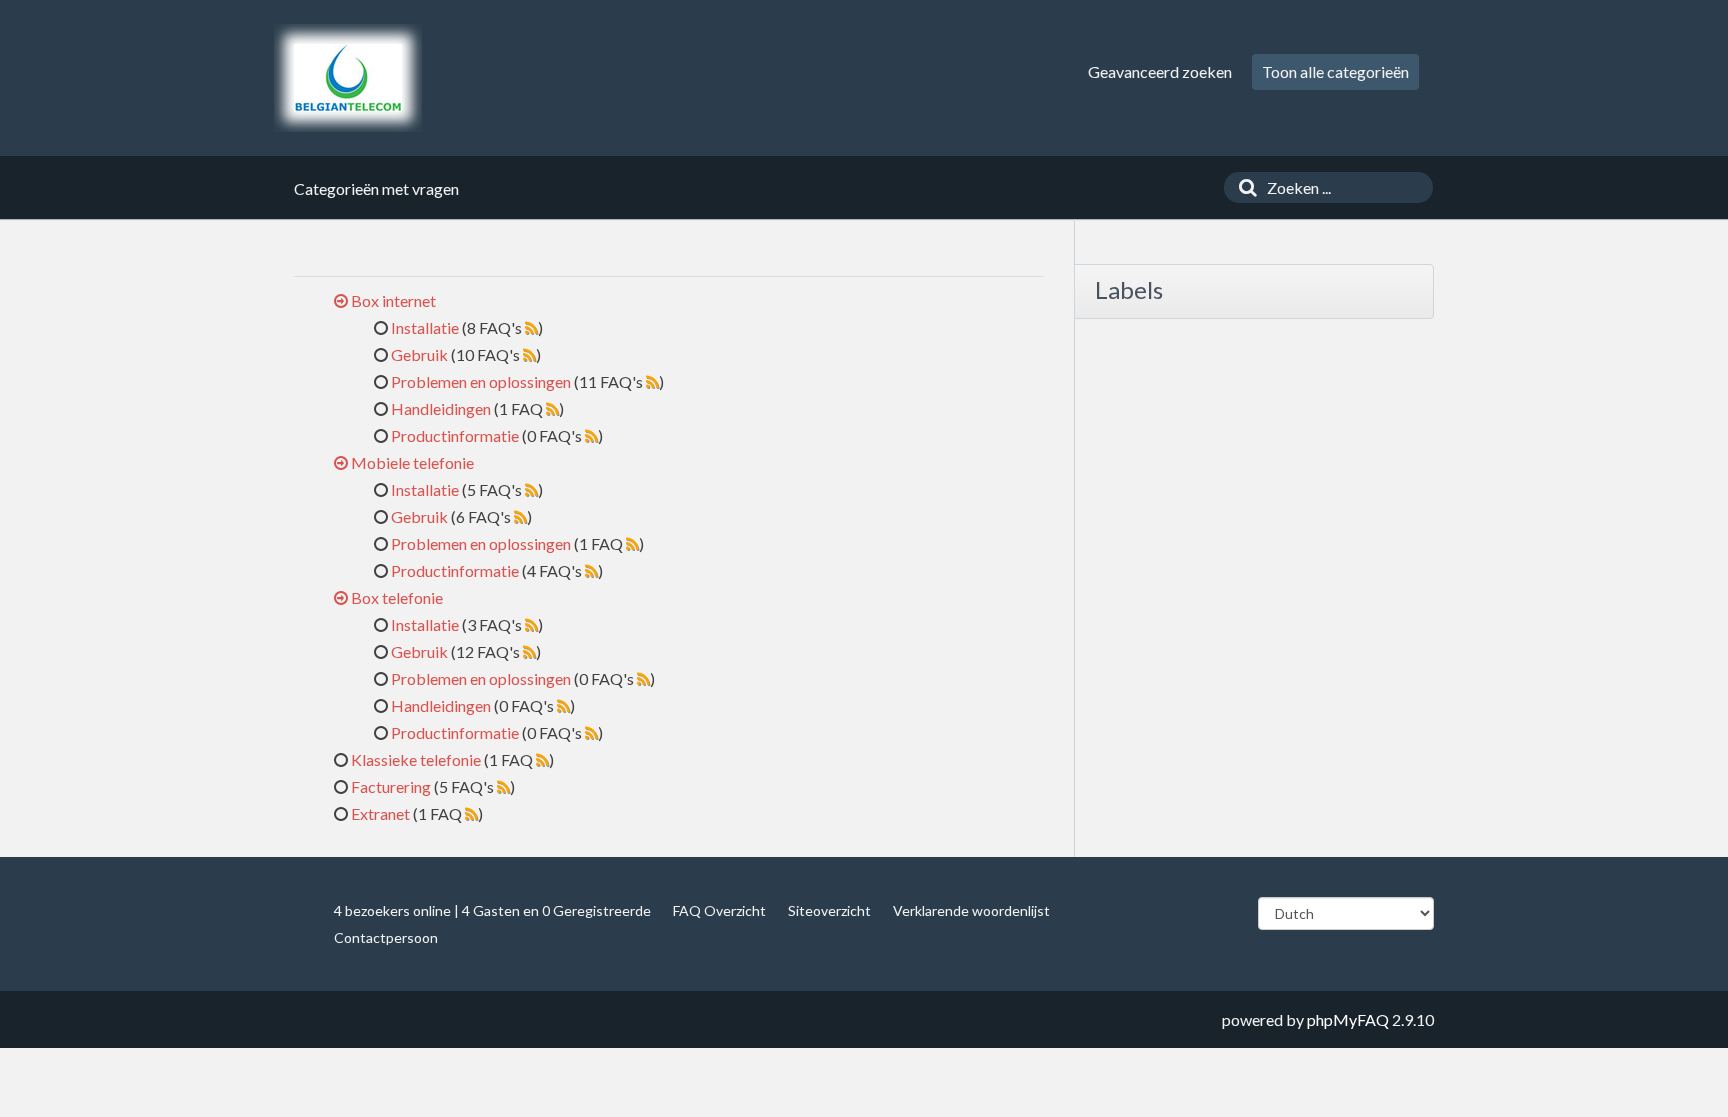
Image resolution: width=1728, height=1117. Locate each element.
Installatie (425, 327)
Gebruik (419, 354)
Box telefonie (397, 597)
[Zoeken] (1243, 187)
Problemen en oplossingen (481, 381)
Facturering (391, 786)
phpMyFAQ (1348, 1019)
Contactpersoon (386, 937)
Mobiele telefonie (412, 462)
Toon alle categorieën (1335, 71)
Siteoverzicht (829, 910)
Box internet (393, 300)
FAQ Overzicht (719, 910)
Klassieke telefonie (416, 759)
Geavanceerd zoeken (1160, 71)
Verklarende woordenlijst (971, 910)
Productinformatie (455, 435)
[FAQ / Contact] (348, 78)
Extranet (380, 813)
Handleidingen (441, 408)
